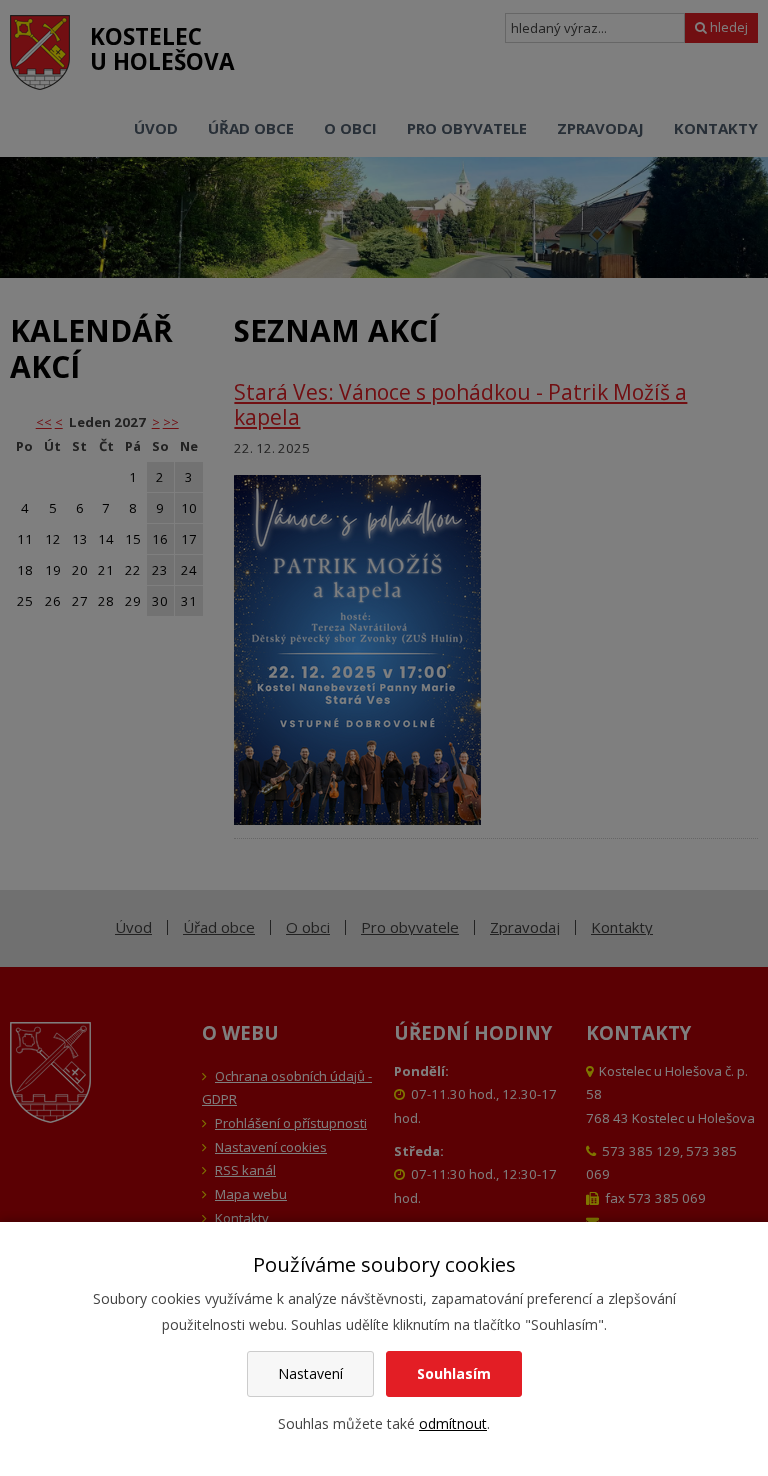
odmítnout (453, 1423)
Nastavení (310, 1373)
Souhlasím (454, 1373)
